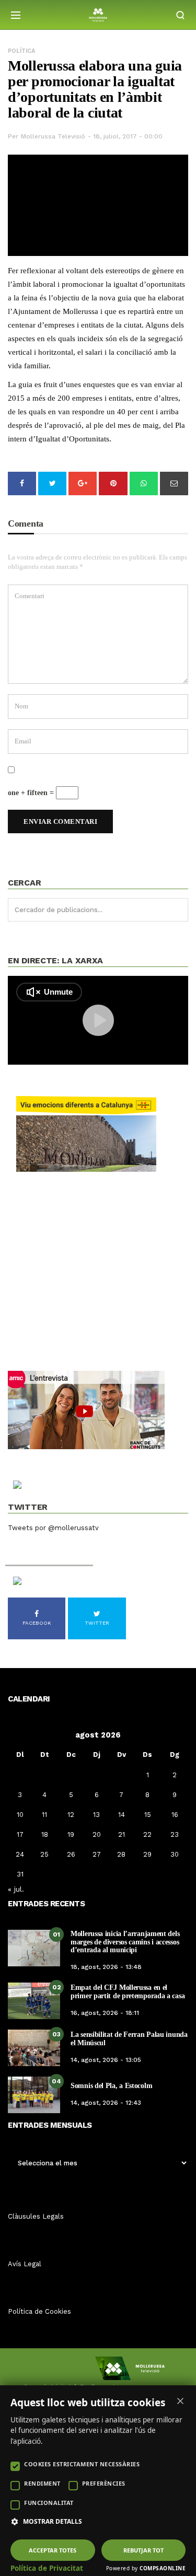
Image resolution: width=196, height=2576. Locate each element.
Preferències (104, 2483)
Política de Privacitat (47, 2568)
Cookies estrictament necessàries (82, 2464)
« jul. (16, 1889)
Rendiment (42, 2483)
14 (122, 1815)
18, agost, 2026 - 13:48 (106, 1967)
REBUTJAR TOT (143, 2550)
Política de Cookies (39, 2311)
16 (175, 1815)
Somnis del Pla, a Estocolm (111, 2086)
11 (44, 1815)
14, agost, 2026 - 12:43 (106, 2103)
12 (71, 1815)
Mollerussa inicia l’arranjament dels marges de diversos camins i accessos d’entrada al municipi (125, 1942)
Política (21, 51)
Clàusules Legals (36, 2216)
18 (45, 1834)
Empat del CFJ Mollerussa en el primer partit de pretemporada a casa (128, 1991)
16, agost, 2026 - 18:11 (105, 2013)
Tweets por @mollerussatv (53, 1528)
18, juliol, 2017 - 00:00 (128, 136)
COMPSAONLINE (163, 2568)
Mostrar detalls (53, 2522)
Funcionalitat (49, 2503)
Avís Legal (25, 2264)
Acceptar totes (53, 2550)
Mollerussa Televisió (53, 136)
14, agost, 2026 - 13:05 (106, 2060)
